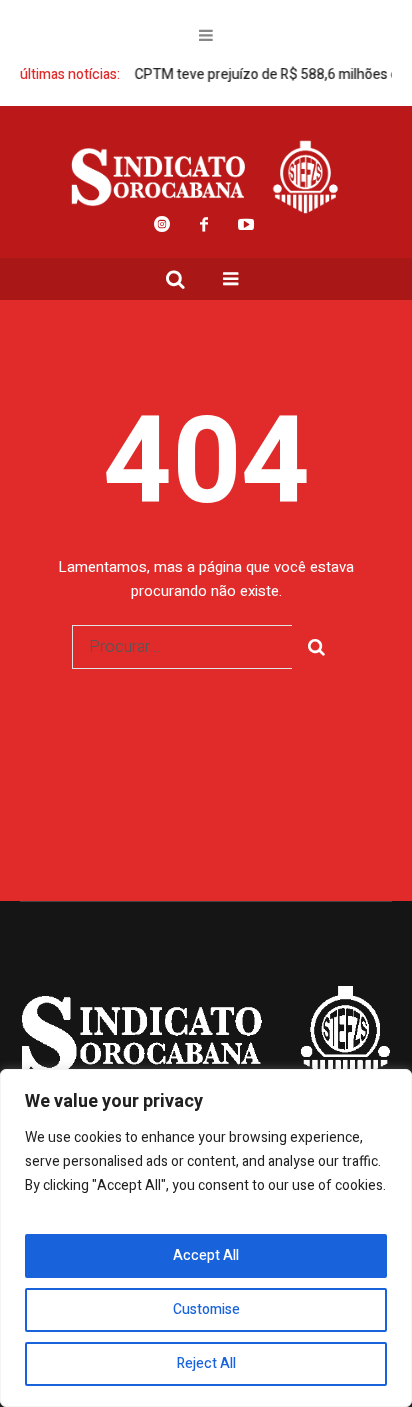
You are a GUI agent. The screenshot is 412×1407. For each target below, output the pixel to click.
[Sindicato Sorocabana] (206, 177)
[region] (206, 1238)
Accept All (206, 1255)
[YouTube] (246, 224)
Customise (206, 1309)
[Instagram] (162, 224)
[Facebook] (204, 224)
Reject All (206, 1363)
